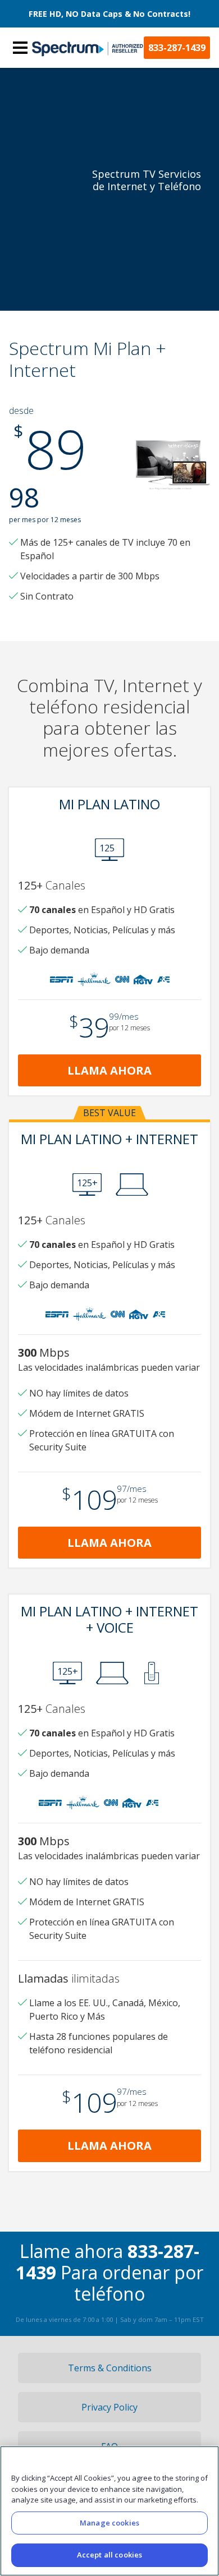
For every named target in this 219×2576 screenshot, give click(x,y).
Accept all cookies (109, 2555)
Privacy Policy (109, 2407)
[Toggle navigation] (20, 48)
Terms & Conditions (110, 2368)
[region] (109, 2511)
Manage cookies (109, 2523)
